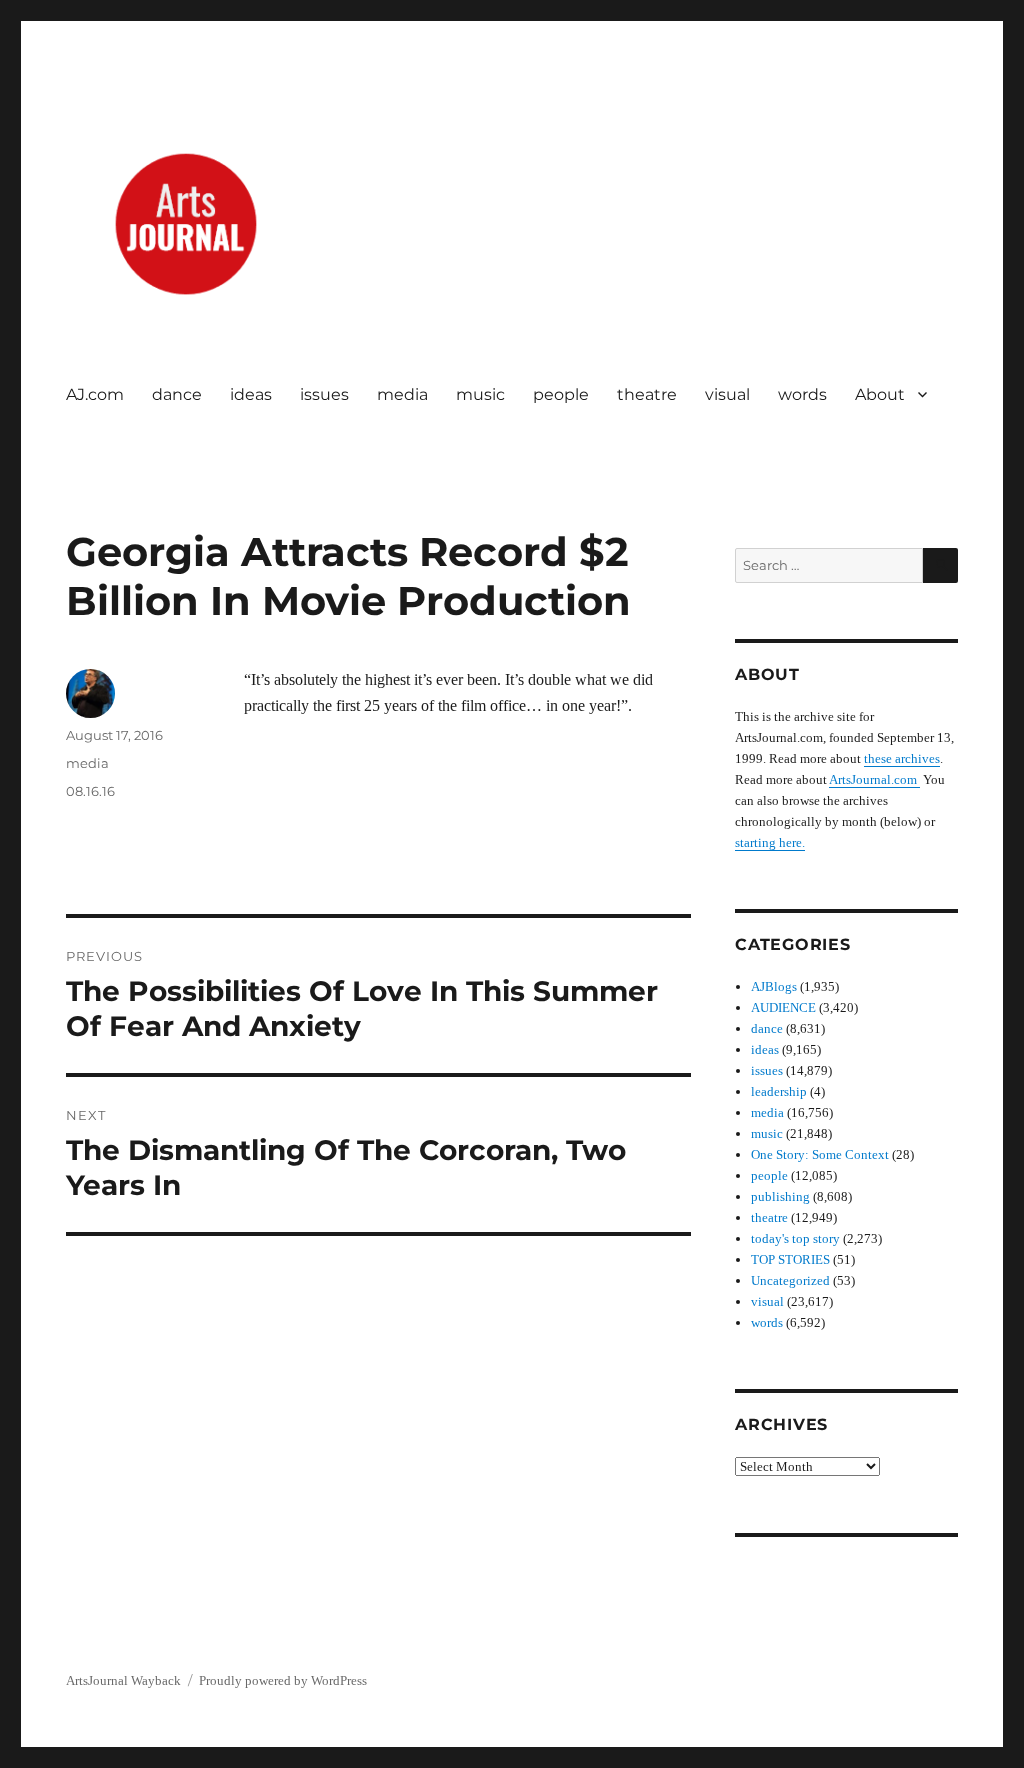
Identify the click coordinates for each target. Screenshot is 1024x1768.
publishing (780, 1196)
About (880, 394)
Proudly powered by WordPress (283, 1680)
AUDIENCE (783, 1007)
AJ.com (95, 394)
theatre (647, 394)
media (402, 394)
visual (727, 394)
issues (324, 394)
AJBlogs (774, 986)
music (480, 394)
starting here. (770, 842)
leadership (779, 1091)
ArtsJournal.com (874, 779)
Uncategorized (790, 1280)
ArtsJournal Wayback (123, 1680)
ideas (251, 394)
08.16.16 (90, 791)
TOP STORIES (790, 1259)
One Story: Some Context (820, 1154)
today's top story (795, 1238)
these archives (902, 758)
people (561, 394)
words (802, 394)
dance (177, 394)
